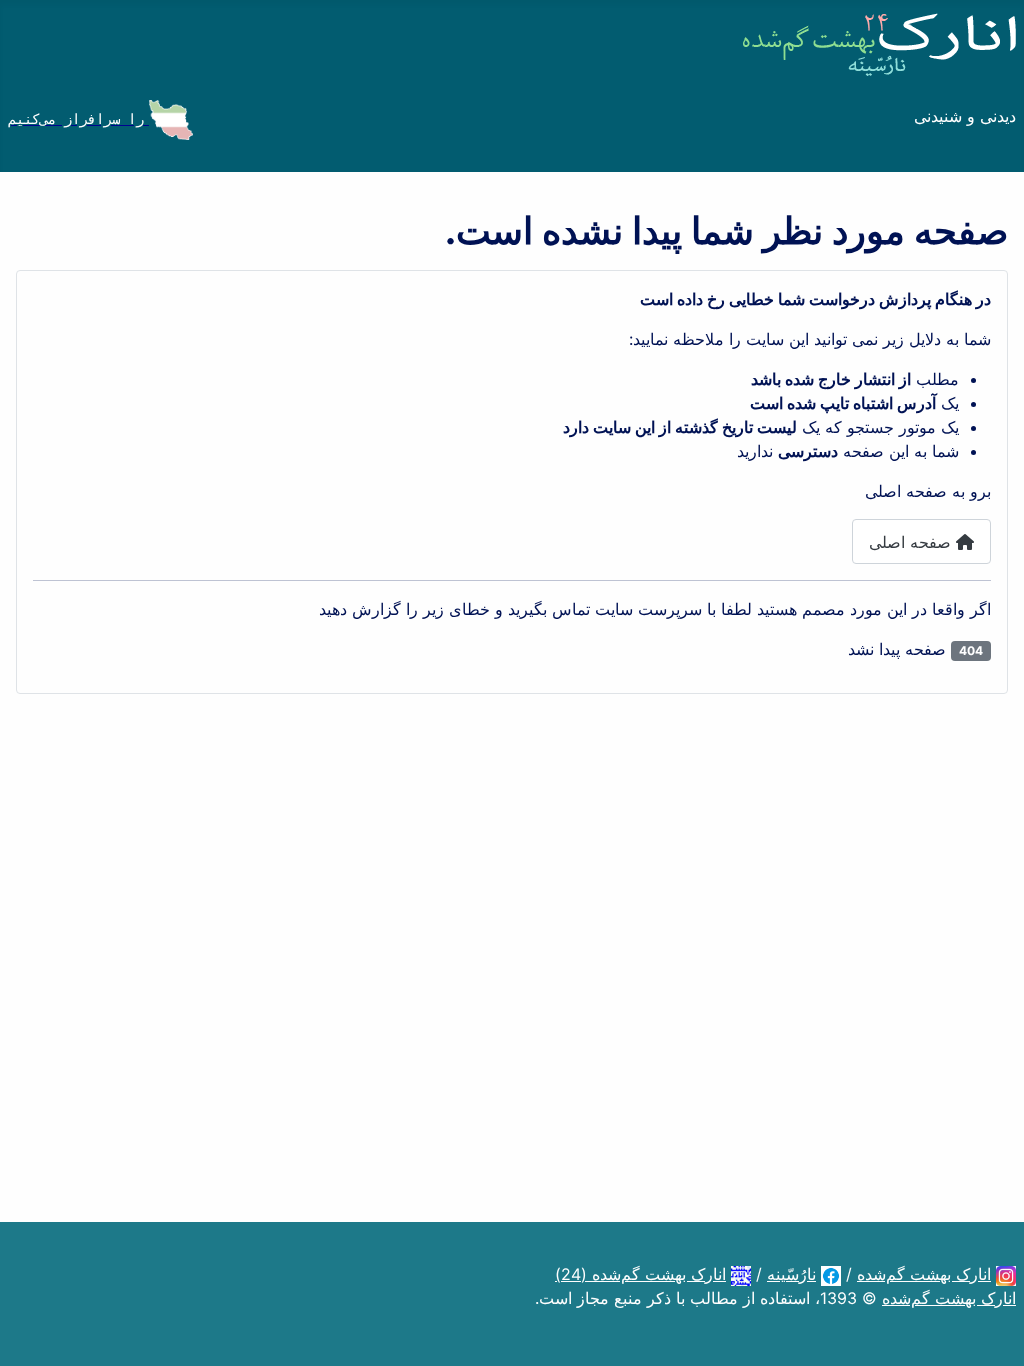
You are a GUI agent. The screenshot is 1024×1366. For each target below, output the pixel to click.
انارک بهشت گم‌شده (924, 1274)
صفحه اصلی (912, 542)
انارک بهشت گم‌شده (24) (640, 1274)
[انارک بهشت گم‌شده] (1006, 1274)
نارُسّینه (791, 1274)
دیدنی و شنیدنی (965, 116)
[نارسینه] (831, 1274)
